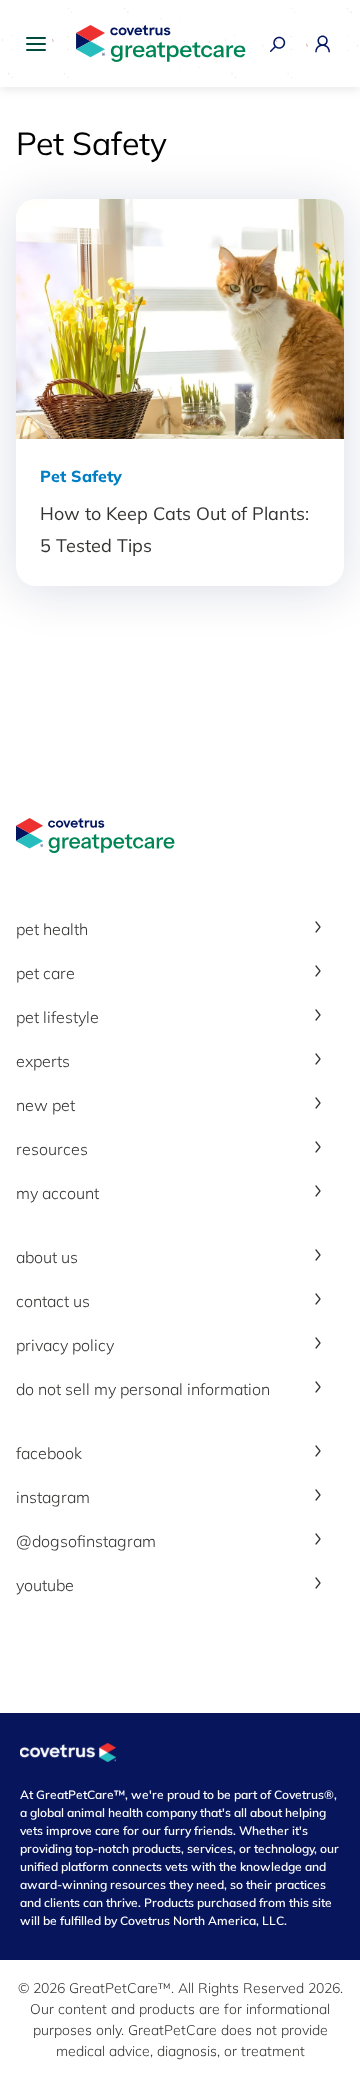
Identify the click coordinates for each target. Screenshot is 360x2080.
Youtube (45, 1585)
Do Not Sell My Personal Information (143, 1389)
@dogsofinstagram (86, 1541)
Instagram (53, 1497)
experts (43, 1061)
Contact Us (53, 1301)
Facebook (49, 1453)
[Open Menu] (41, 44)
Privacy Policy (65, 1345)
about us (47, 1257)
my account (57, 1193)
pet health (52, 929)
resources (52, 1149)
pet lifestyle (57, 1017)
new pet (45, 1105)
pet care (45, 973)
